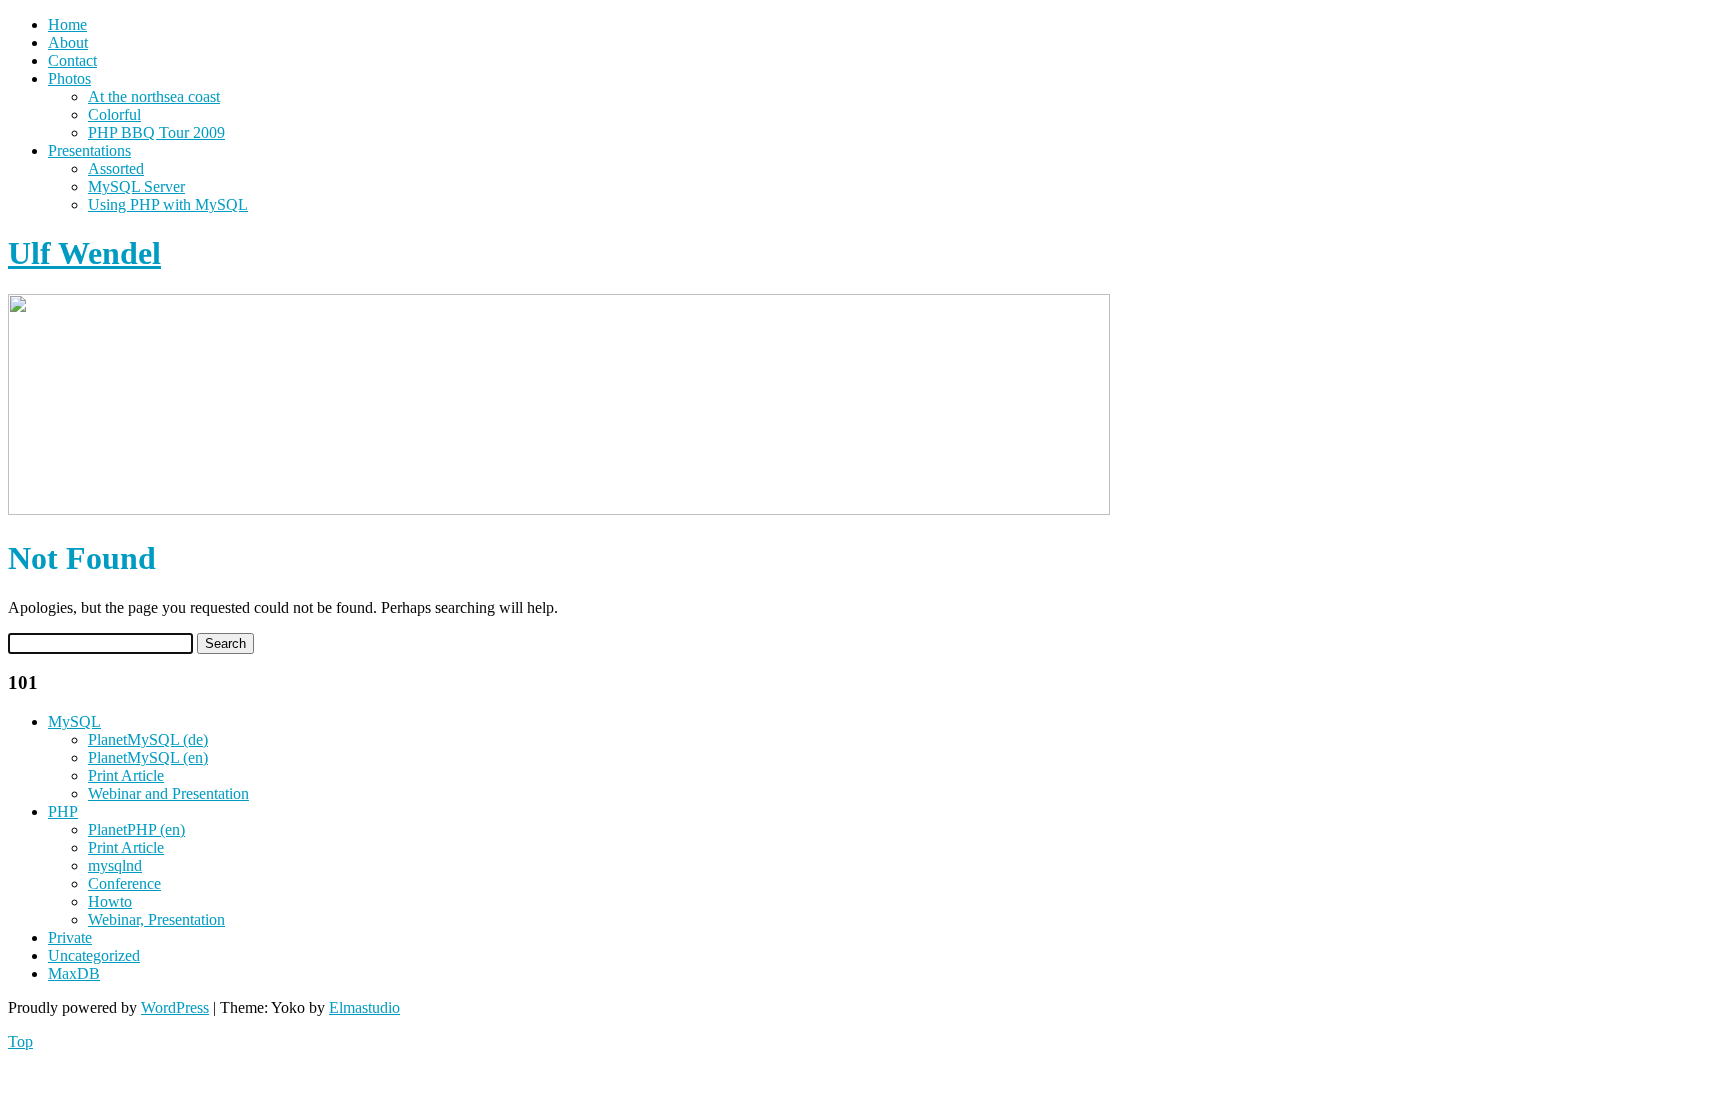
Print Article (126, 775)
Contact (72, 60)
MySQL (74, 721)
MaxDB (74, 973)
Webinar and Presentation (168, 793)
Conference (124, 883)
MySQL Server (136, 186)
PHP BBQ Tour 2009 (156, 132)
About (68, 42)
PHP (63, 811)
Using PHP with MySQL (168, 204)
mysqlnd (115, 865)
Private (70, 937)
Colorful (114, 114)
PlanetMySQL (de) (148, 739)
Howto (110, 901)
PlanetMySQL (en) (148, 757)
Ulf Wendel (84, 253)
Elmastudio (364, 1007)
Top (20, 1041)
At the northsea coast (154, 96)
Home (67, 24)
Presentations (89, 150)
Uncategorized (94, 955)
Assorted (116, 168)
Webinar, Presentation (156, 919)
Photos (69, 78)
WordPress (175, 1007)
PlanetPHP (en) (136, 829)
